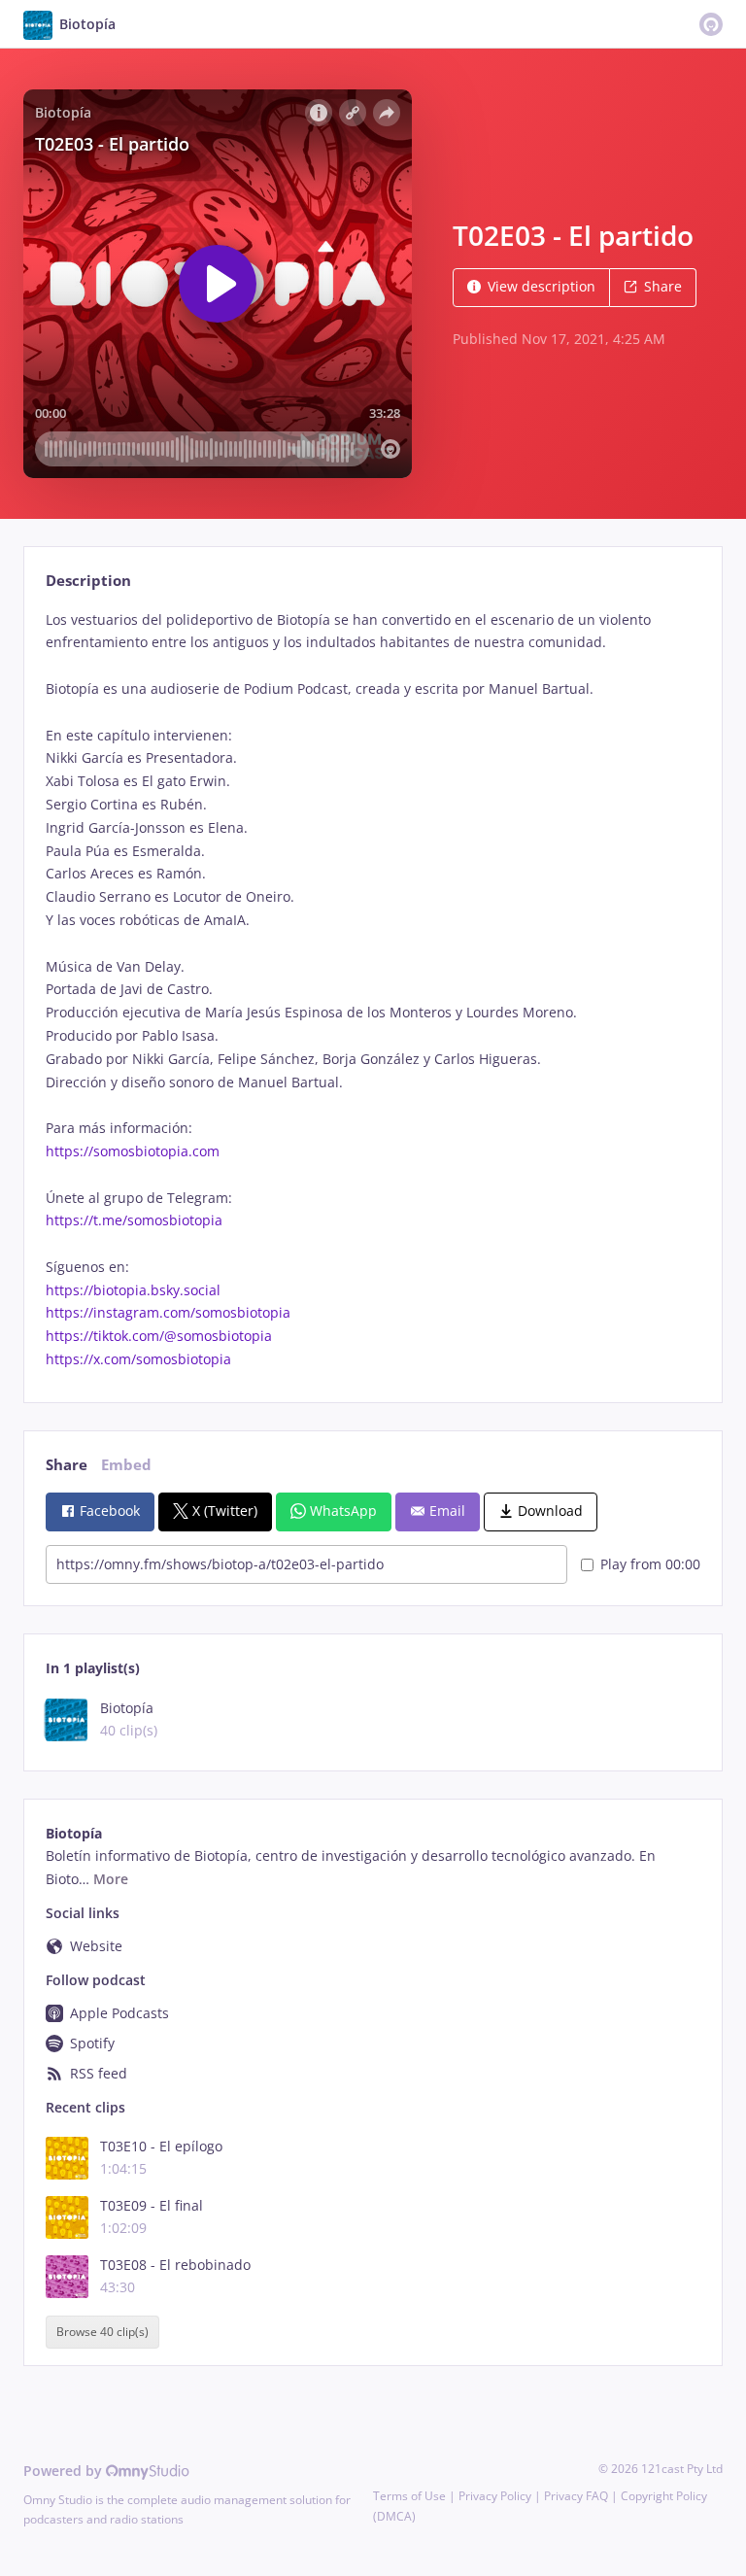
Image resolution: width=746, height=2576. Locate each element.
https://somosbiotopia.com (133, 1151)
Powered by (65, 2471)
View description (542, 286)
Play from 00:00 (650, 1564)
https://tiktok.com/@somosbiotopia (159, 1336)
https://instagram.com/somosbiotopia (168, 1312)
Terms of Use (409, 2496)
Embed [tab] (126, 1465)
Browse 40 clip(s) (102, 2333)
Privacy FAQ (576, 2496)
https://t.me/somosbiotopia (134, 1220)
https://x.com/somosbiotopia (138, 1359)
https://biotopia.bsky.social (133, 1290)
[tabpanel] (373, 990)
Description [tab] (88, 581)
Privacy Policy (495, 2496)
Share (663, 286)
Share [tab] (67, 1465)
